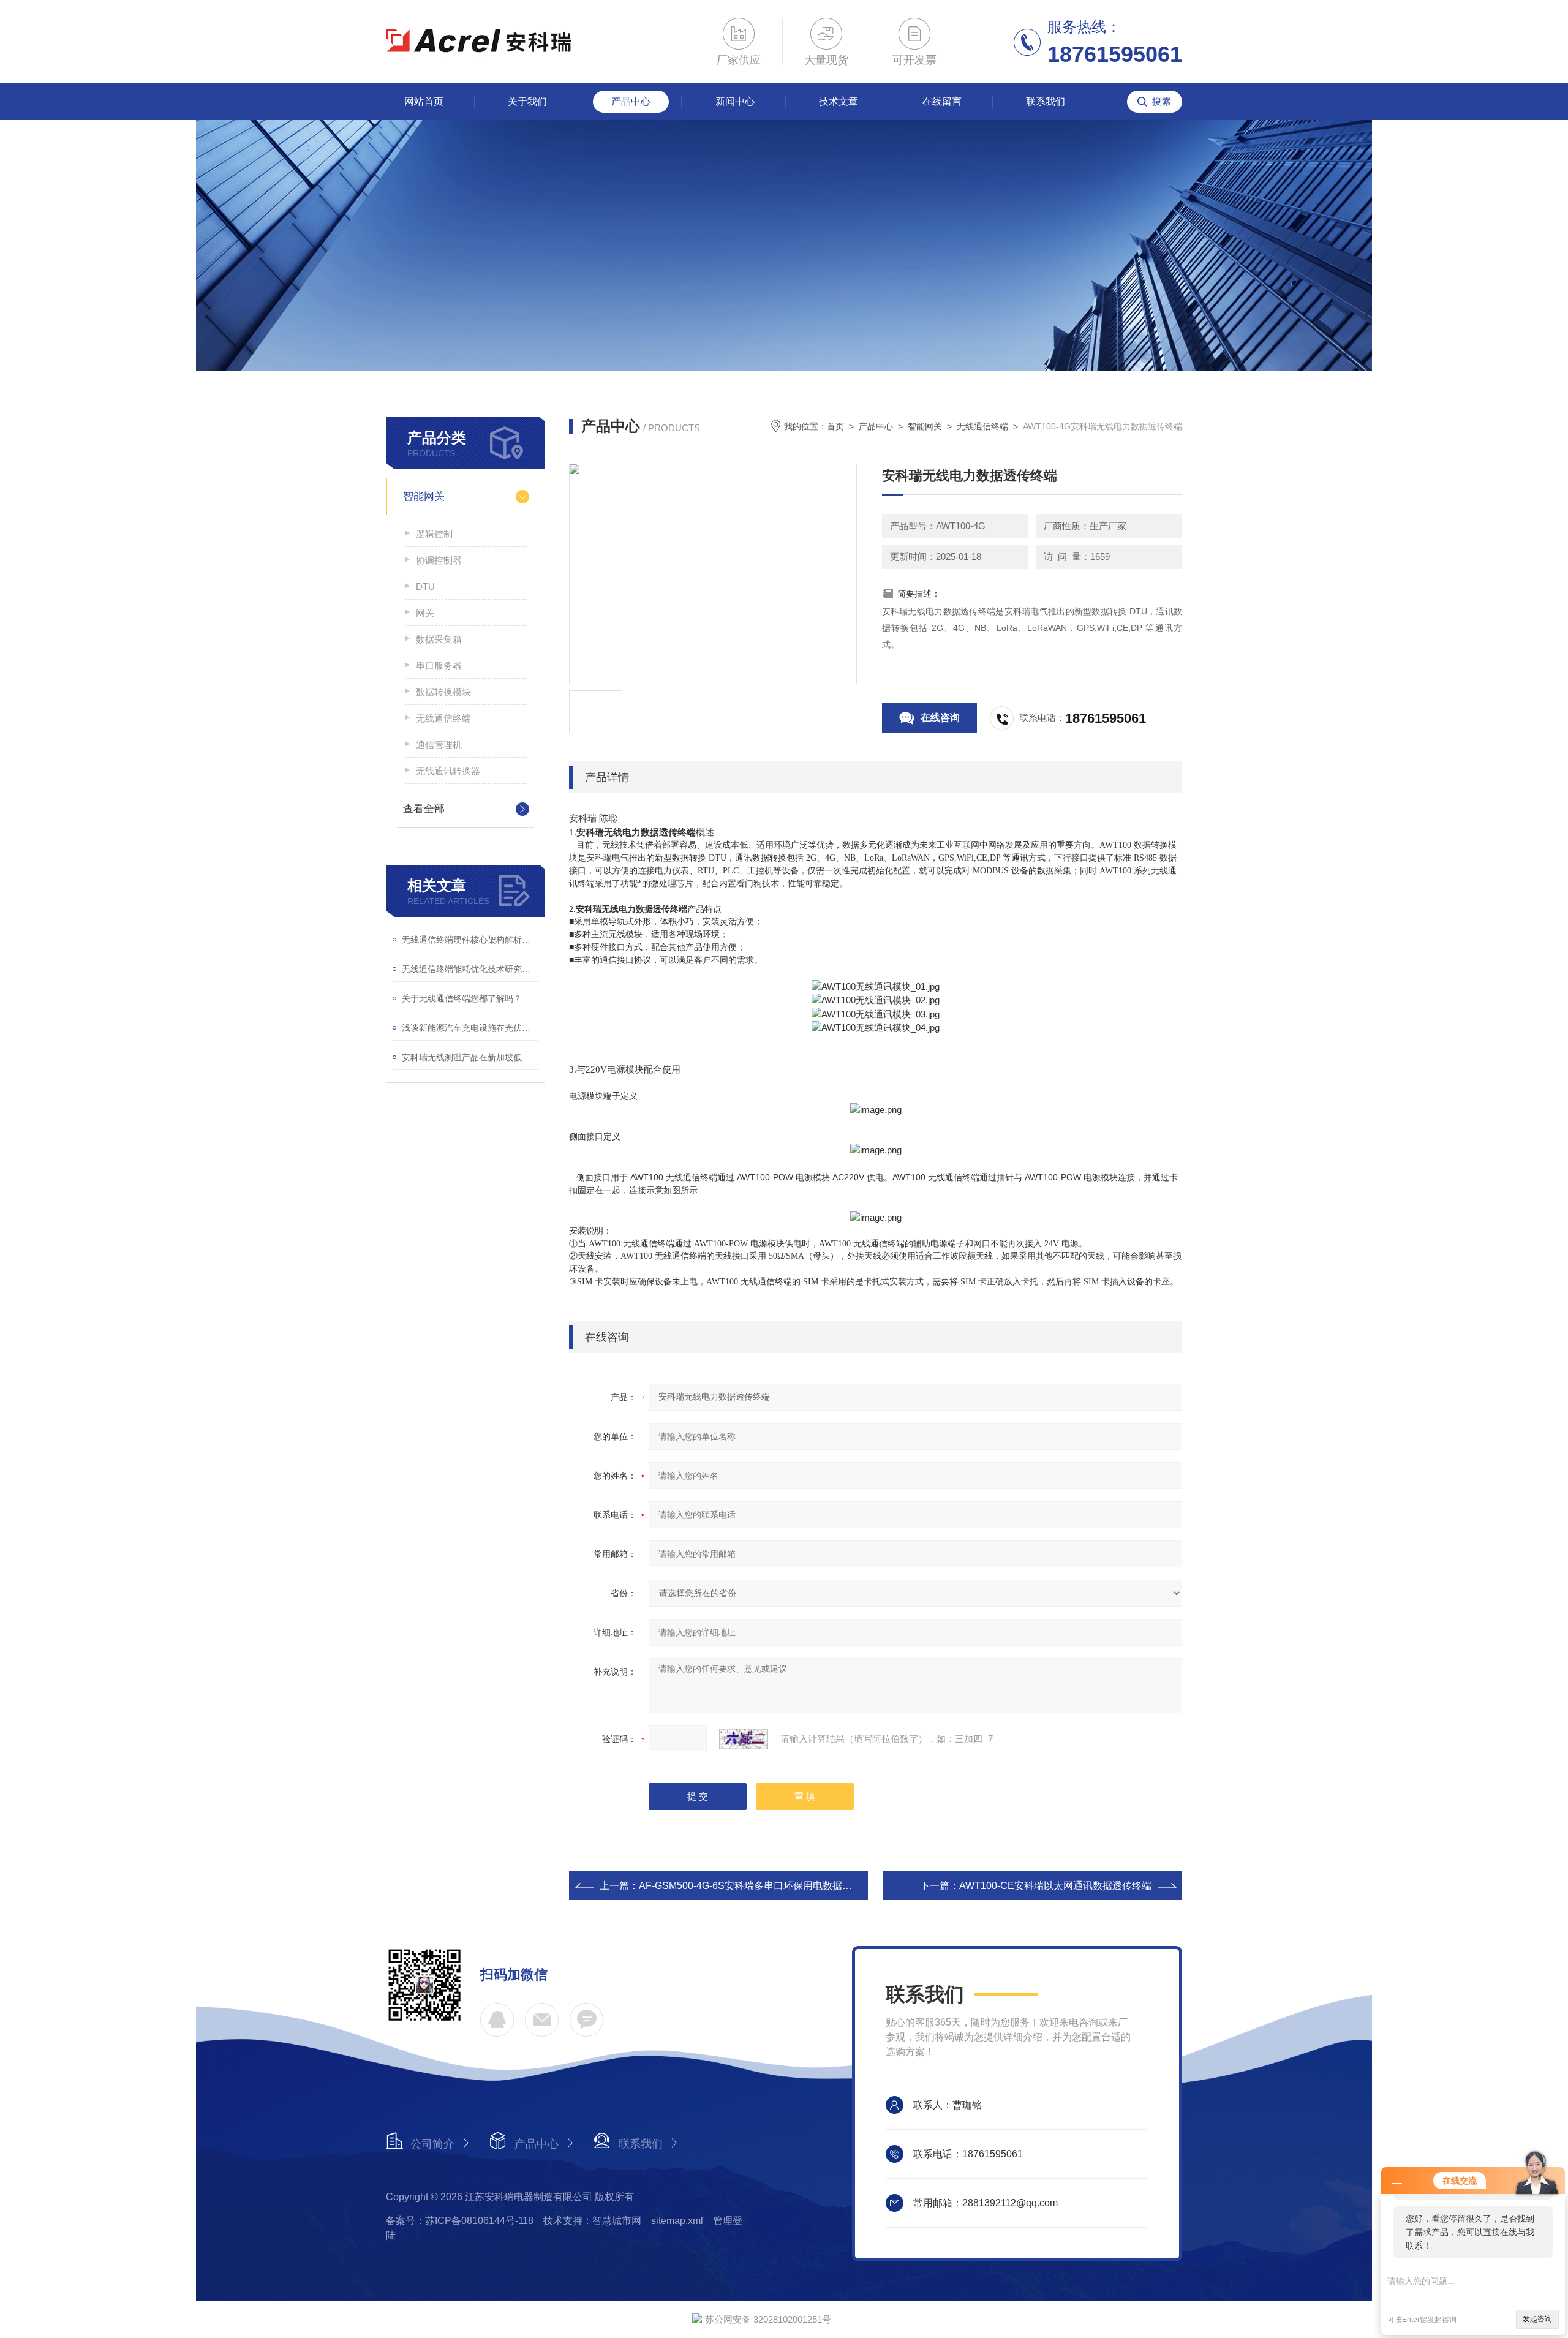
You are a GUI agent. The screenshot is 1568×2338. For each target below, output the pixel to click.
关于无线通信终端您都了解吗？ (462, 998)
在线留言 (942, 101)
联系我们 (1046, 101)
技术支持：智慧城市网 (592, 2221)
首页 (835, 426)
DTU (425, 586)
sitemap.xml (677, 2221)
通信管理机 (439, 745)
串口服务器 (439, 666)
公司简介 (432, 2144)
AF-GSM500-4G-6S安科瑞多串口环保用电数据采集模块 (760, 1886)
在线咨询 (940, 718)
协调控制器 (439, 560)
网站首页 (424, 101)
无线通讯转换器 (448, 771)
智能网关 (424, 496)
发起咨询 (1537, 2319)
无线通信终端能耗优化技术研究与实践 (470, 969)
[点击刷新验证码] (744, 1739)
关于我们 (527, 101)
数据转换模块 (443, 692)
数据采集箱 (439, 639)
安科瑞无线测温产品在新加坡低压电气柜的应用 (470, 1057)
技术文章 (839, 101)
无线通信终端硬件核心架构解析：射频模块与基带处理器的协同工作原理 (470, 940)
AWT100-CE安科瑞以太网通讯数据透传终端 (1055, 1886)
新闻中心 (735, 101)
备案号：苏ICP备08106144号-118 (460, 2221)
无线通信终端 (443, 718)
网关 (425, 613)
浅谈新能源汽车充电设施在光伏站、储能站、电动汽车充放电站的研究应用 (470, 1028)
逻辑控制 (434, 534)
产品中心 (631, 101)
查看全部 (424, 809)
